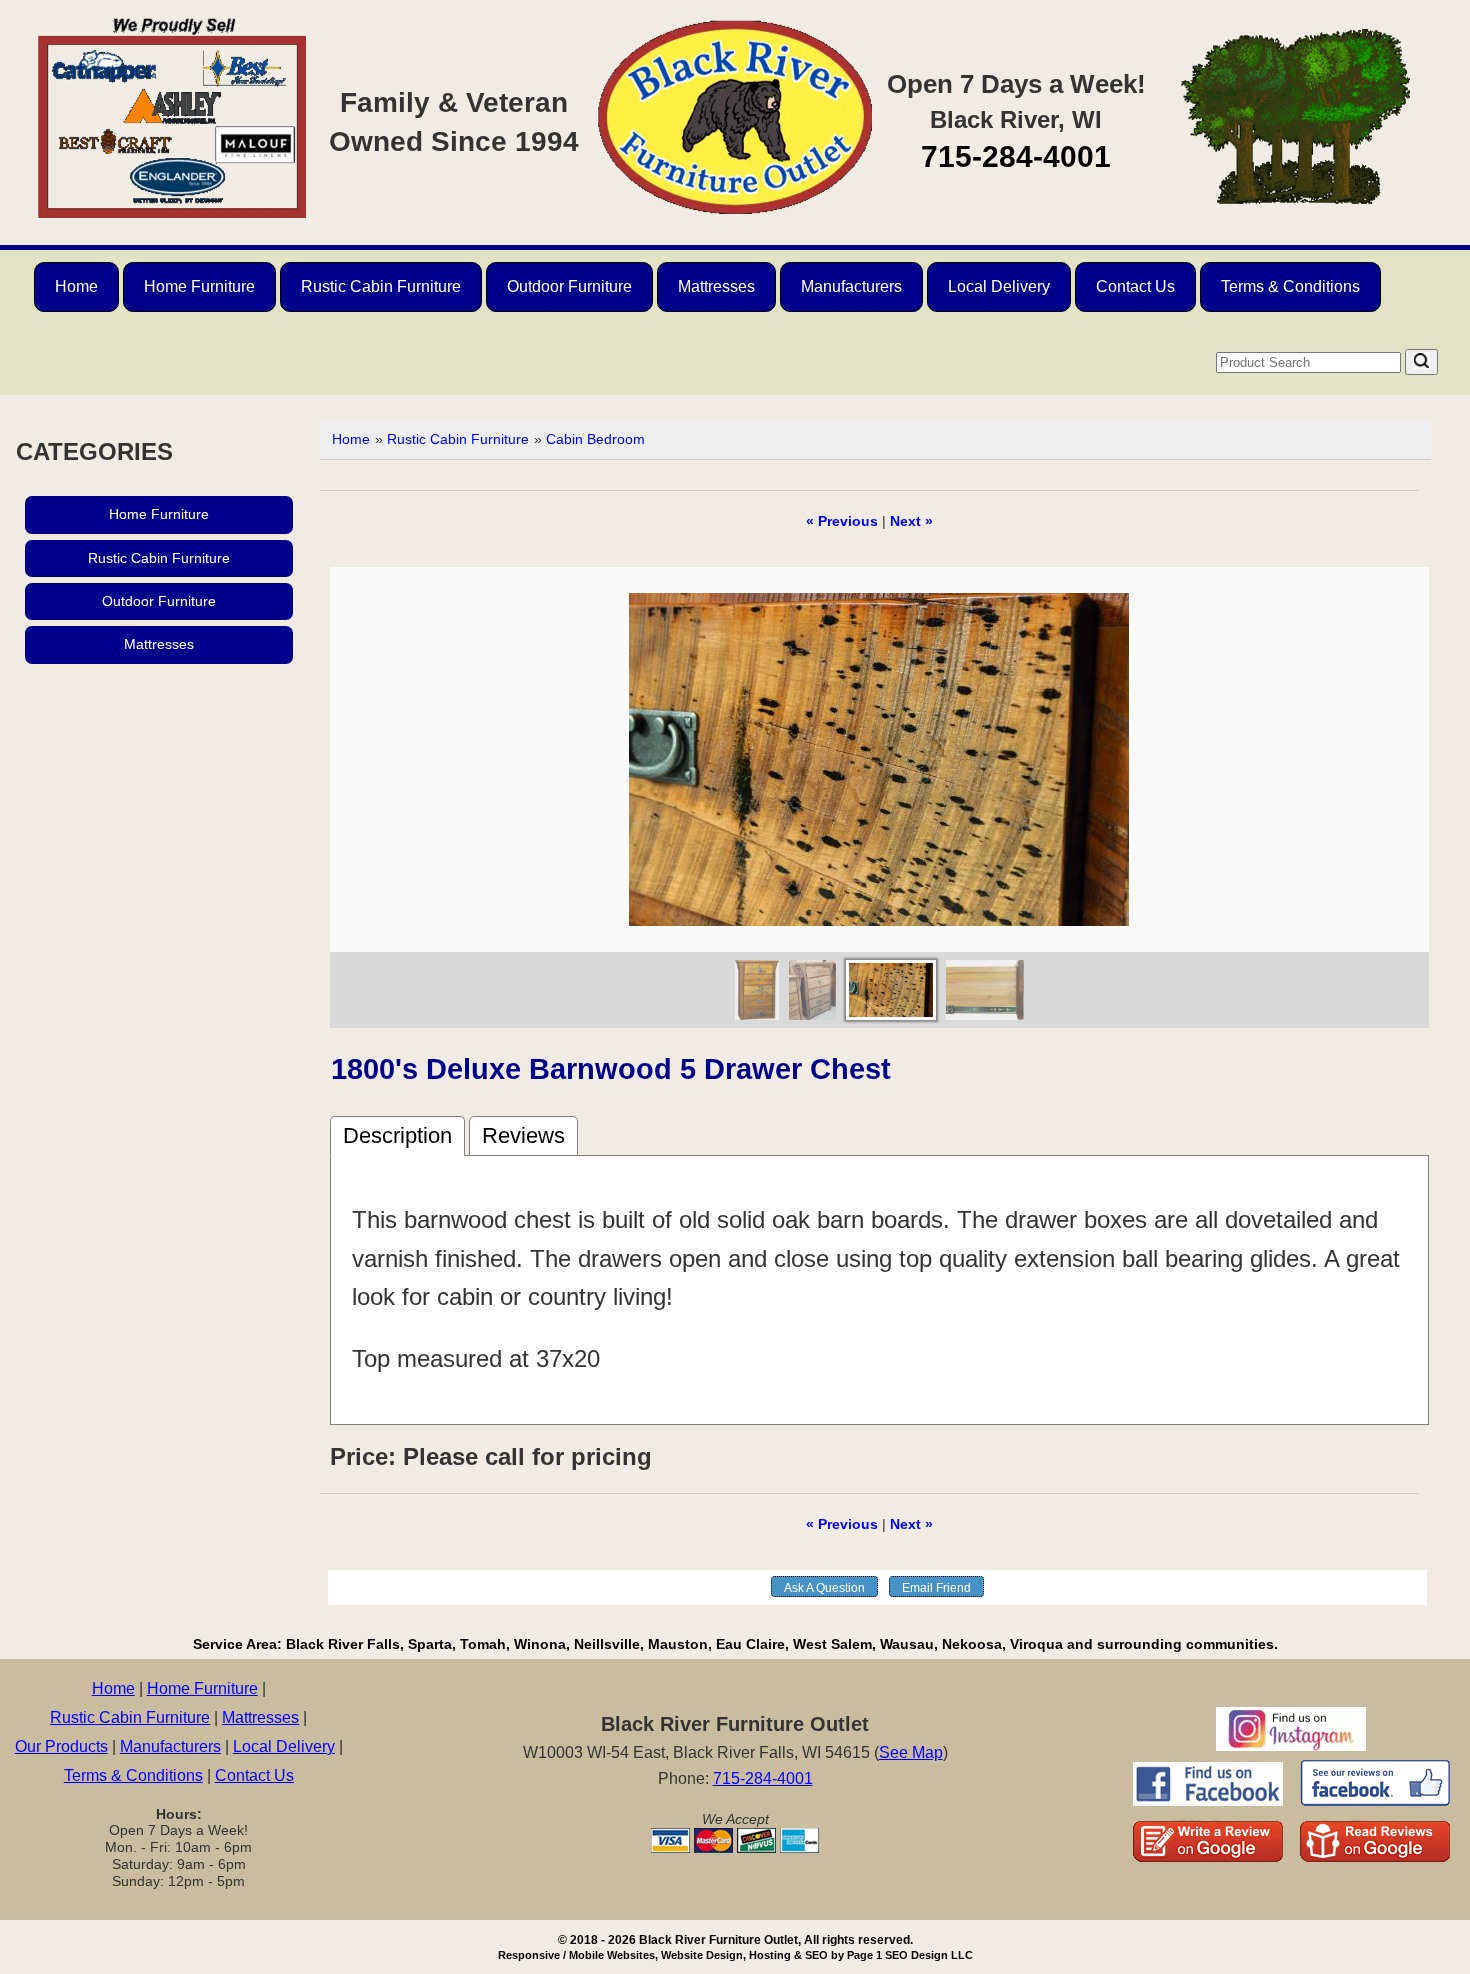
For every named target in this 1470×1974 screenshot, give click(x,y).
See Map (911, 1752)
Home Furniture (199, 286)
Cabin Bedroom (595, 439)
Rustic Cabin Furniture (381, 286)
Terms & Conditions (1290, 286)
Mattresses (716, 286)
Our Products (61, 1746)
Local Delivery (999, 286)
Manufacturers (851, 286)
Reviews (523, 1135)
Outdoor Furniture (569, 286)
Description (397, 1135)
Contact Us (1135, 286)
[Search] (1421, 362)
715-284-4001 (1016, 156)
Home (76, 286)
